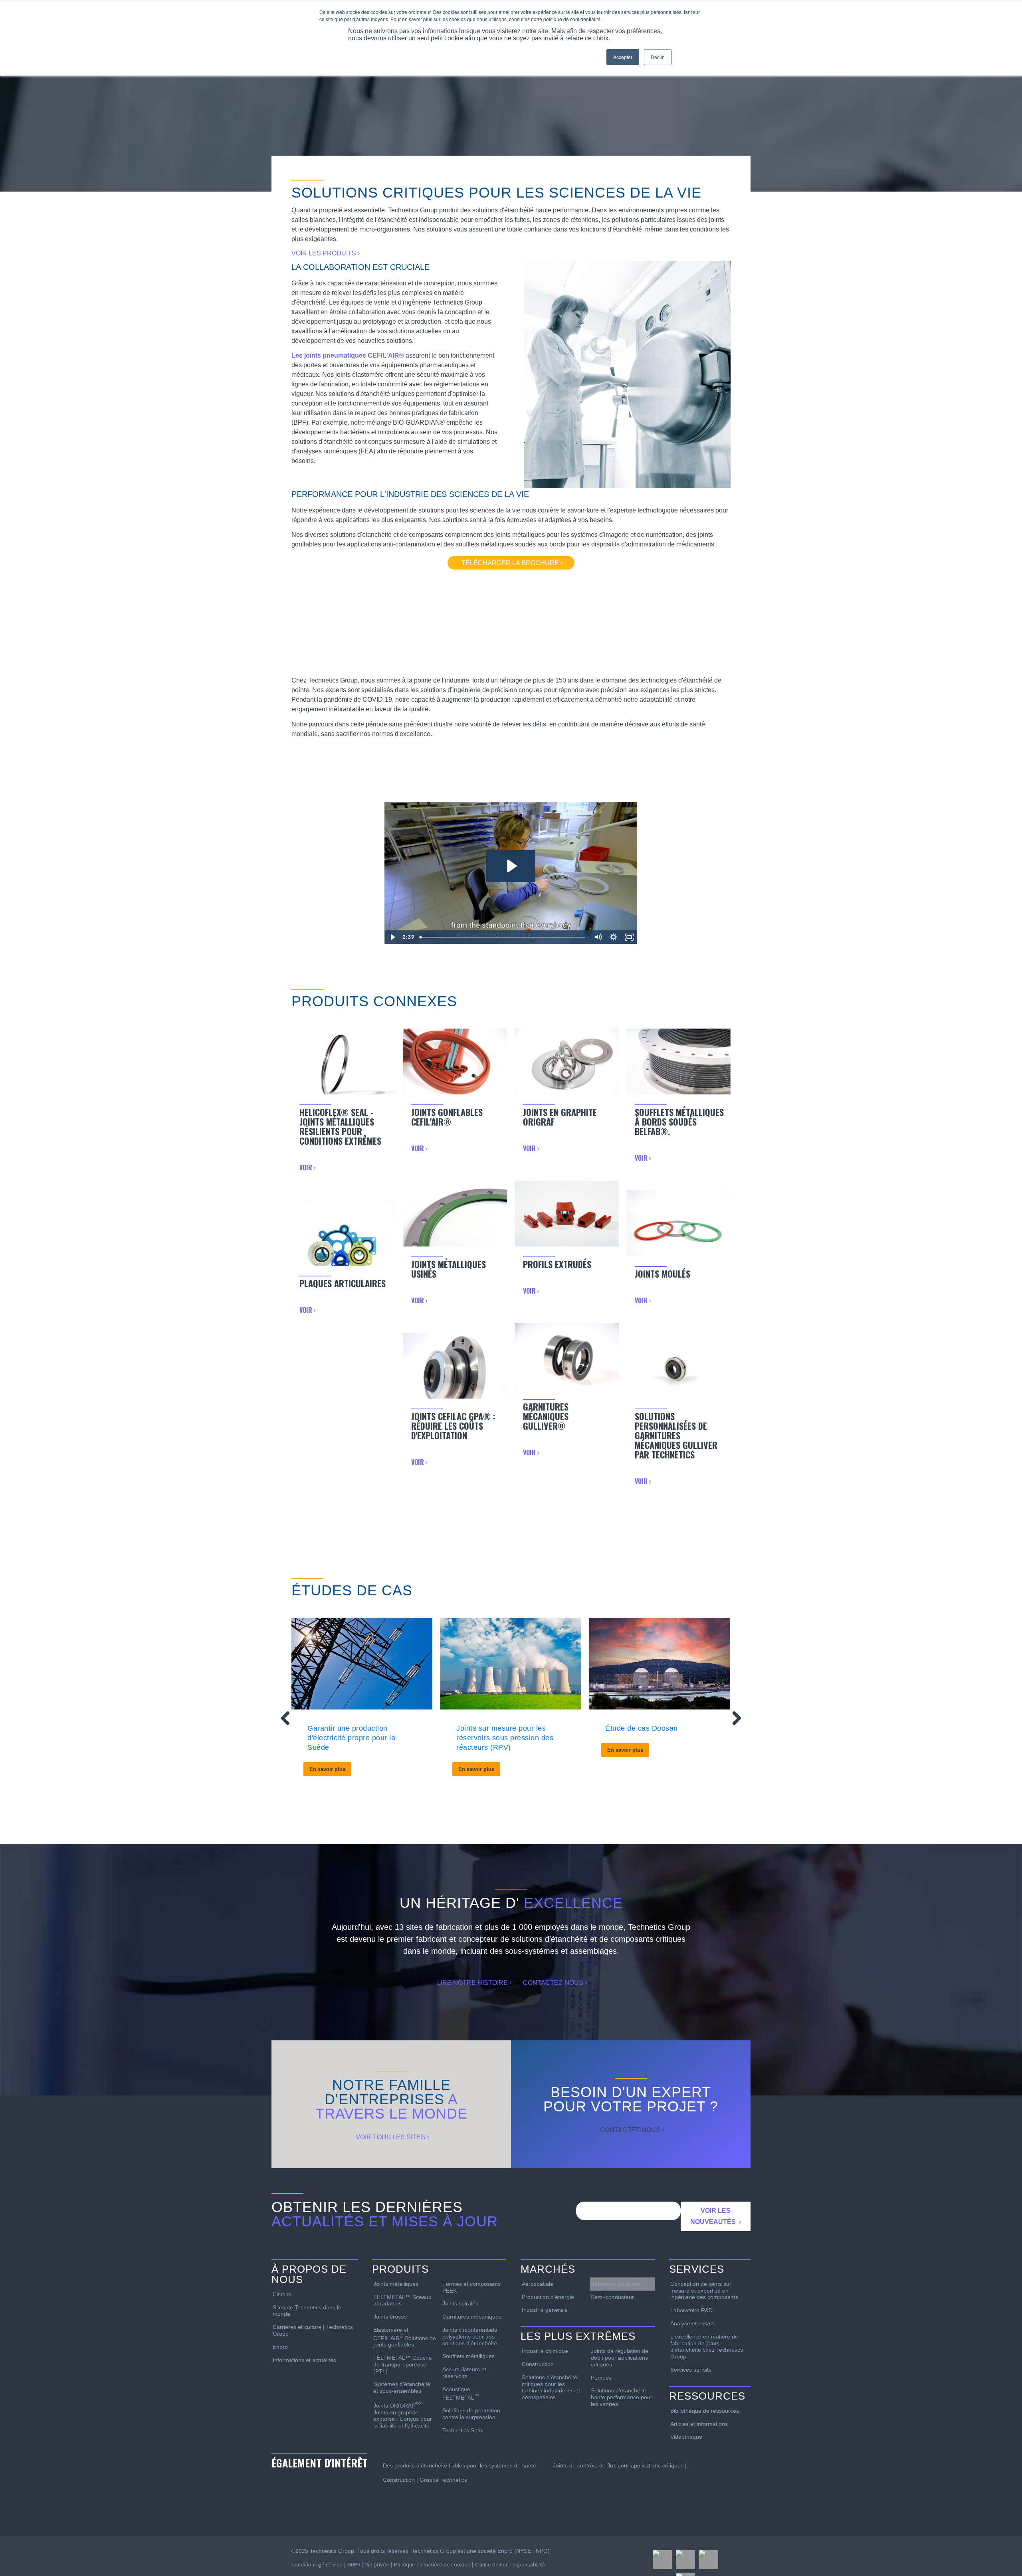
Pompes (601, 2378)
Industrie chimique (545, 2351)
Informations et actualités (304, 2360)
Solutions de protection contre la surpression (471, 2414)
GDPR (354, 2564)
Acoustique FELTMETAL (461, 2393)
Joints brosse (390, 2317)
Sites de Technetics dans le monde (307, 2311)
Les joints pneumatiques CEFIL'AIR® (348, 355)
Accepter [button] (623, 57)
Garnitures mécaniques (472, 2317)
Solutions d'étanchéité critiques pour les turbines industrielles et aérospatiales (551, 2387)
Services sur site (691, 2370)
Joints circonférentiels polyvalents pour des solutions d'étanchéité (470, 2337)
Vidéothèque (686, 2437)
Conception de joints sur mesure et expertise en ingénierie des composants (704, 2291)
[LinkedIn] (709, 2560)
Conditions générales (317, 2564)
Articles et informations (699, 2424)
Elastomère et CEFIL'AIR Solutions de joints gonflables (405, 2337)
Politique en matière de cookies (432, 2564)
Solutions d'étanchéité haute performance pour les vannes (622, 2397)
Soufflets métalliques (468, 2356)
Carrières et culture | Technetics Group (313, 2330)
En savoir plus (327, 1769)
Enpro (280, 2347)
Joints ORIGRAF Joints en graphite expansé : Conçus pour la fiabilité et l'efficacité (403, 2415)
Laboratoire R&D (691, 2310)
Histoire (282, 2294)
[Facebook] (662, 2560)
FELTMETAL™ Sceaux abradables (402, 2300)
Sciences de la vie (615, 2284)
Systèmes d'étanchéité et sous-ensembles (402, 2387)
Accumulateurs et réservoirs (464, 2373)
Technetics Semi (463, 2430)
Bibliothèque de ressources (705, 2411)
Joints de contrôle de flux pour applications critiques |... (622, 2465)
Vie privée (377, 2564)
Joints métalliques (396, 2284)
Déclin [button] (658, 57)
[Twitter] (685, 2560)
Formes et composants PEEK (471, 2287)
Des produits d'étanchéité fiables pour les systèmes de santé (460, 2465)
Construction (538, 2364)
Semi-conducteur (612, 2297)
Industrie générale (545, 2310)
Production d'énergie (548, 2297)
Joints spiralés (460, 2303)
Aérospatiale (538, 2284)
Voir (307, 1167)
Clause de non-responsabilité (510, 2564)
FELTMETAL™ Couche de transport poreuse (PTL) (403, 2364)
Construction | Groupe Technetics (425, 2480)
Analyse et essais (692, 2323)
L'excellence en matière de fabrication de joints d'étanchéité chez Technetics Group (707, 2346)
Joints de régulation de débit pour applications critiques (620, 2358)
